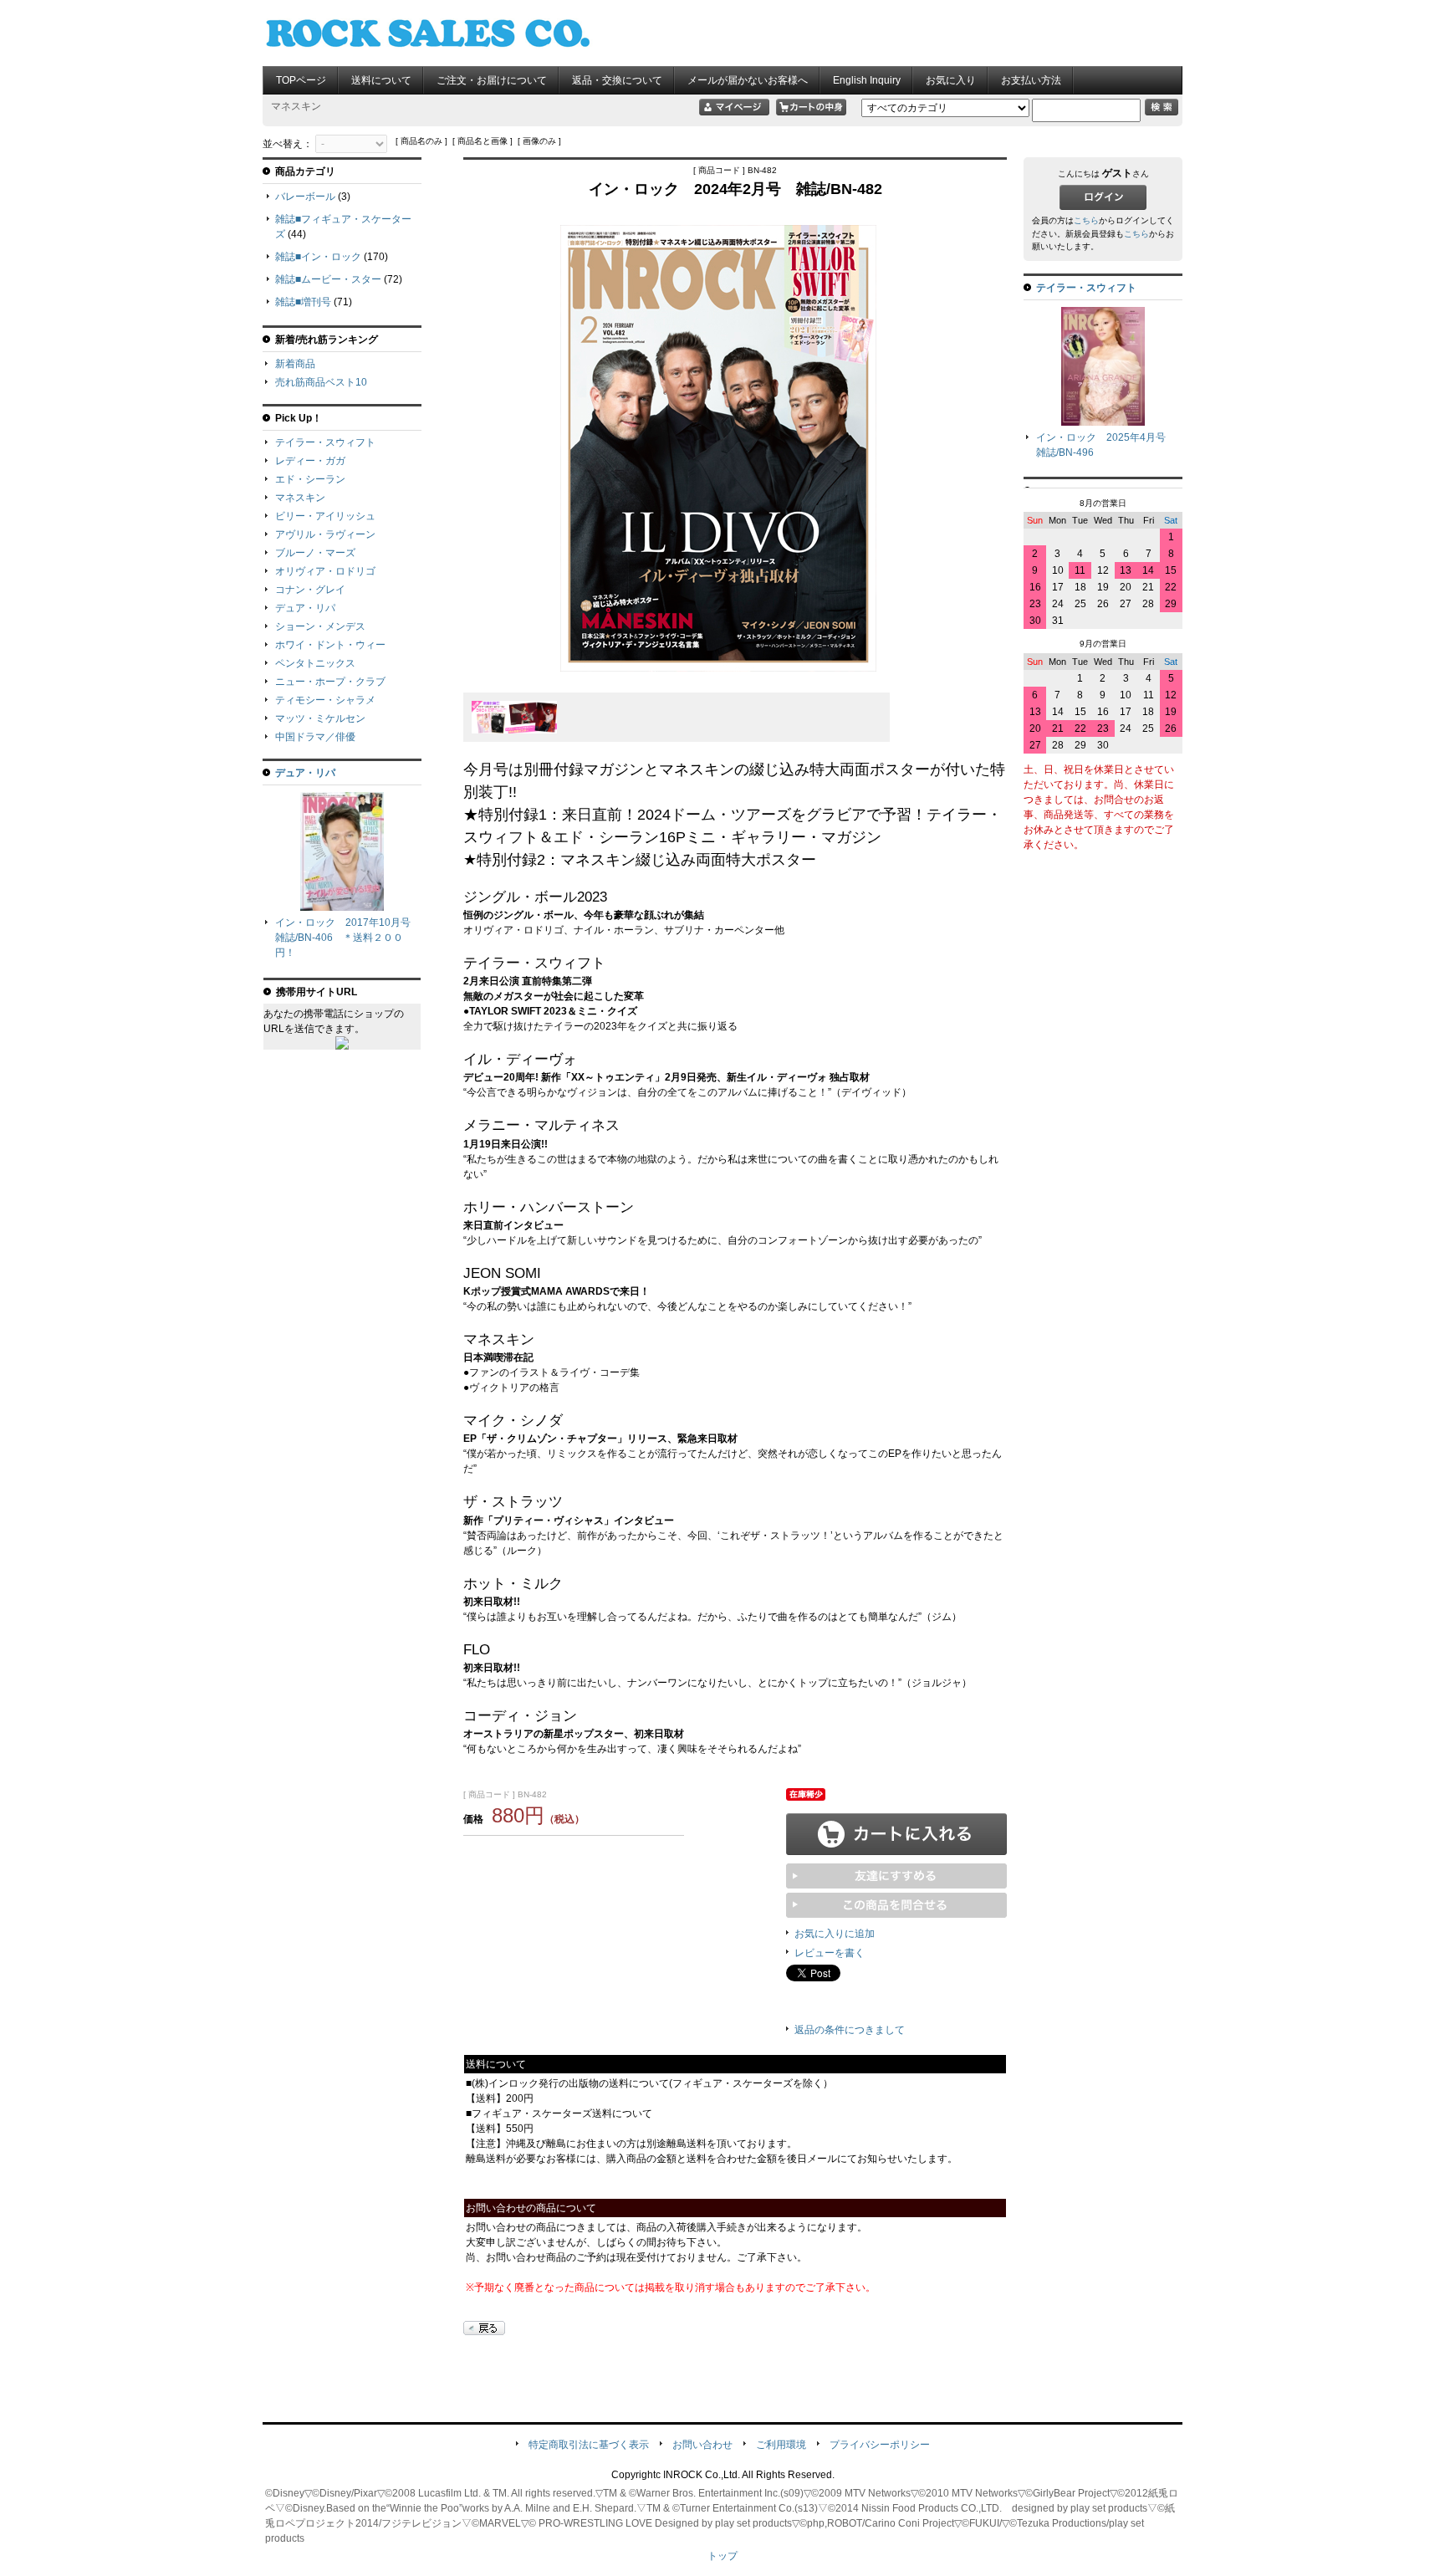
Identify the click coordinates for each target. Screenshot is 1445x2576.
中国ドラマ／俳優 (315, 737)
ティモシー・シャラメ (325, 700)
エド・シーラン (310, 479)
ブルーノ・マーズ (315, 553)
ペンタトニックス (315, 663)
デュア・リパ (305, 608)
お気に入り (951, 80)
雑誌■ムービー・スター (328, 279)
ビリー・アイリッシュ (325, 516)
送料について (381, 80)
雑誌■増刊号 (303, 302)
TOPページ (301, 80)
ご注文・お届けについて (492, 80)
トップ (722, 2556)
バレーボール (305, 197)
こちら (1086, 220)
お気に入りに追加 (835, 1934)
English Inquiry (867, 80)
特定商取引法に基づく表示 (589, 2445)
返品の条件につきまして (850, 2030)
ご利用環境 (781, 2445)
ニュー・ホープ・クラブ (330, 682)
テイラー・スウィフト (325, 442)
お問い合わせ (702, 2445)
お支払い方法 (1031, 80)
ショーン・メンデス (320, 626)
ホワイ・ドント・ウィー (330, 645)
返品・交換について (617, 80)
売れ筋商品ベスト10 (321, 382)
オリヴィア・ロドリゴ (325, 571)
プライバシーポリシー (880, 2445)
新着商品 (295, 364)
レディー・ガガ (310, 461)
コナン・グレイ (310, 590)
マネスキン (300, 498)
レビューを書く (830, 1953)
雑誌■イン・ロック (318, 257)
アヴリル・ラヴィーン (325, 534)
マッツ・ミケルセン (320, 718)
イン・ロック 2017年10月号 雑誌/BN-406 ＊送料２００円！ (348, 938)
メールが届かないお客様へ (748, 80)
